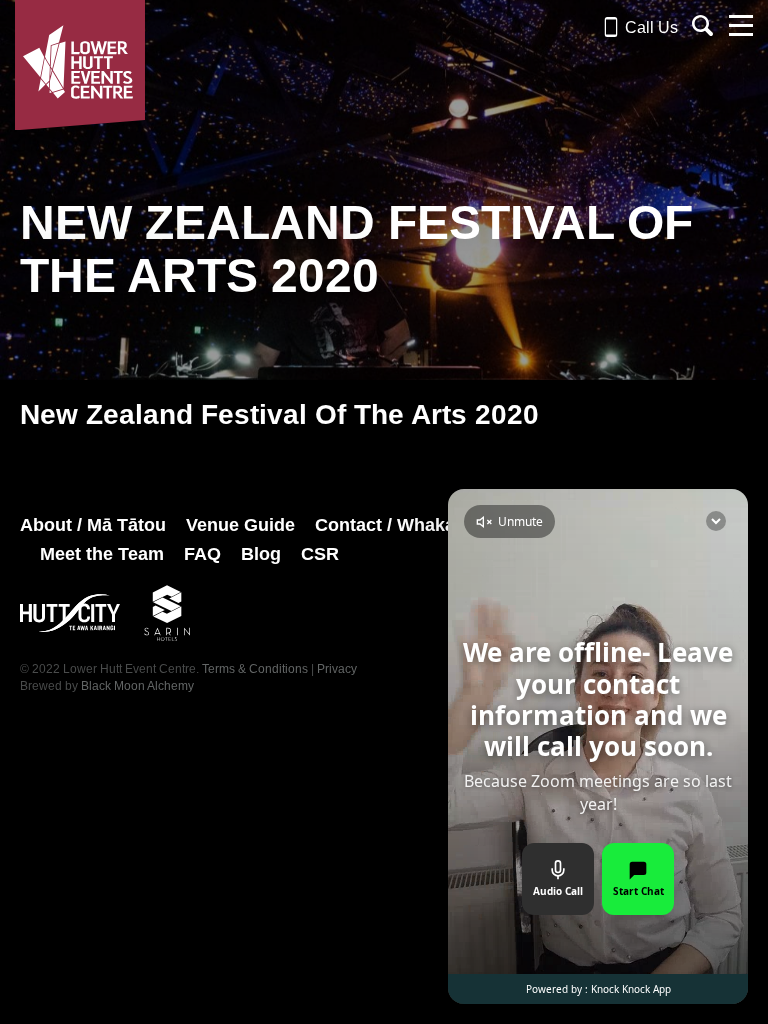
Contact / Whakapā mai (413, 525)
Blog (261, 554)
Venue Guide (240, 525)
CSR (320, 554)
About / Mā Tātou (93, 525)
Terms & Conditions (255, 669)
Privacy (337, 669)
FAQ (202, 554)
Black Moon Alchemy (137, 686)
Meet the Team (102, 554)
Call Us (649, 27)
